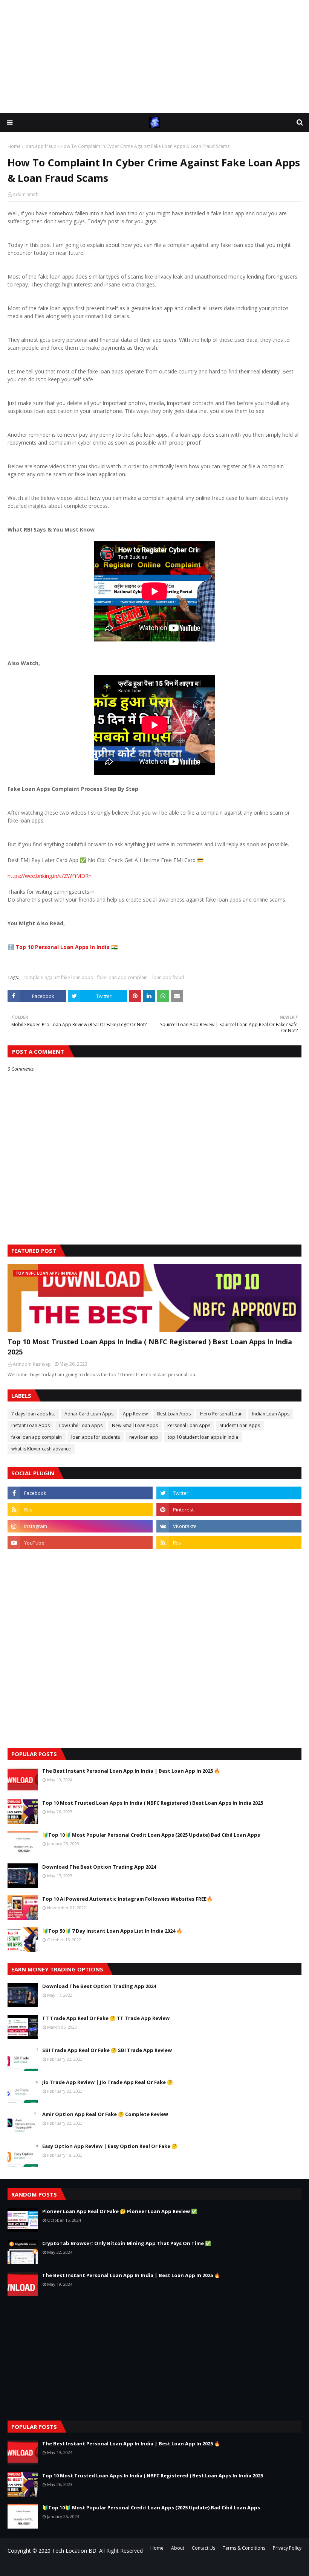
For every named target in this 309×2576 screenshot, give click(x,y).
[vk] (229, 1526)
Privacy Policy (287, 2548)
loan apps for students (96, 1437)
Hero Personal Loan (221, 1414)
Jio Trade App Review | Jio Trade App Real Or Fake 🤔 (108, 2082)
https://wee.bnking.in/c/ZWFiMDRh (50, 876)
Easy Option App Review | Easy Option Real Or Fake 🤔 (110, 2146)
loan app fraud (41, 146)
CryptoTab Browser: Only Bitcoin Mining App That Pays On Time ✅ (127, 2243)
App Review (135, 1414)
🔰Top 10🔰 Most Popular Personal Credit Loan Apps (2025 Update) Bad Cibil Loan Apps (151, 1835)
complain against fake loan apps (58, 977)
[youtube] (80, 1543)
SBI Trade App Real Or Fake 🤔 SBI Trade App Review (107, 2050)
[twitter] (229, 1493)
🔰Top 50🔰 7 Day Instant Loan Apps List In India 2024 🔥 (112, 1931)
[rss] (80, 1510)
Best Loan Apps (174, 1414)
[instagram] (80, 1526)
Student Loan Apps (240, 1425)
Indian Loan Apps (271, 1414)
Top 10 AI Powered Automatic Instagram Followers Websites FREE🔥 (127, 1899)
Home (14, 146)
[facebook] (80, 1493)
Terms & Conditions (244, 2548)
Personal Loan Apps (189, 1425)
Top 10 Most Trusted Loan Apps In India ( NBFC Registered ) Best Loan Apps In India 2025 (150, 1347)
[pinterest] (229, 1510)
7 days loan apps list (33, 1414)
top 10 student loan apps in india (203, 1437)
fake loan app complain (122, 977)
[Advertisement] (154, 56)
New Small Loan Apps (135, 1425)
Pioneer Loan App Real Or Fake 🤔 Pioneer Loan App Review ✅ (120, 2211)
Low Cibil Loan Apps (81, 1425)
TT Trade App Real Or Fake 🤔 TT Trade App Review (106, 2018)
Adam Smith (26, 194)
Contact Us (203, 2548)
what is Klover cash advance (41, 1449)
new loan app (144, 1437)
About (178, 2548)
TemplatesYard (65, 2566)
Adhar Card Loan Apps (89, 1414)
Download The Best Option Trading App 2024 (99, 1867)
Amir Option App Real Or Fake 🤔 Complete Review (105, 2114)
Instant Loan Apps (31, 1425)
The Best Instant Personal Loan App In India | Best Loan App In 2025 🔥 (131, 1771)
